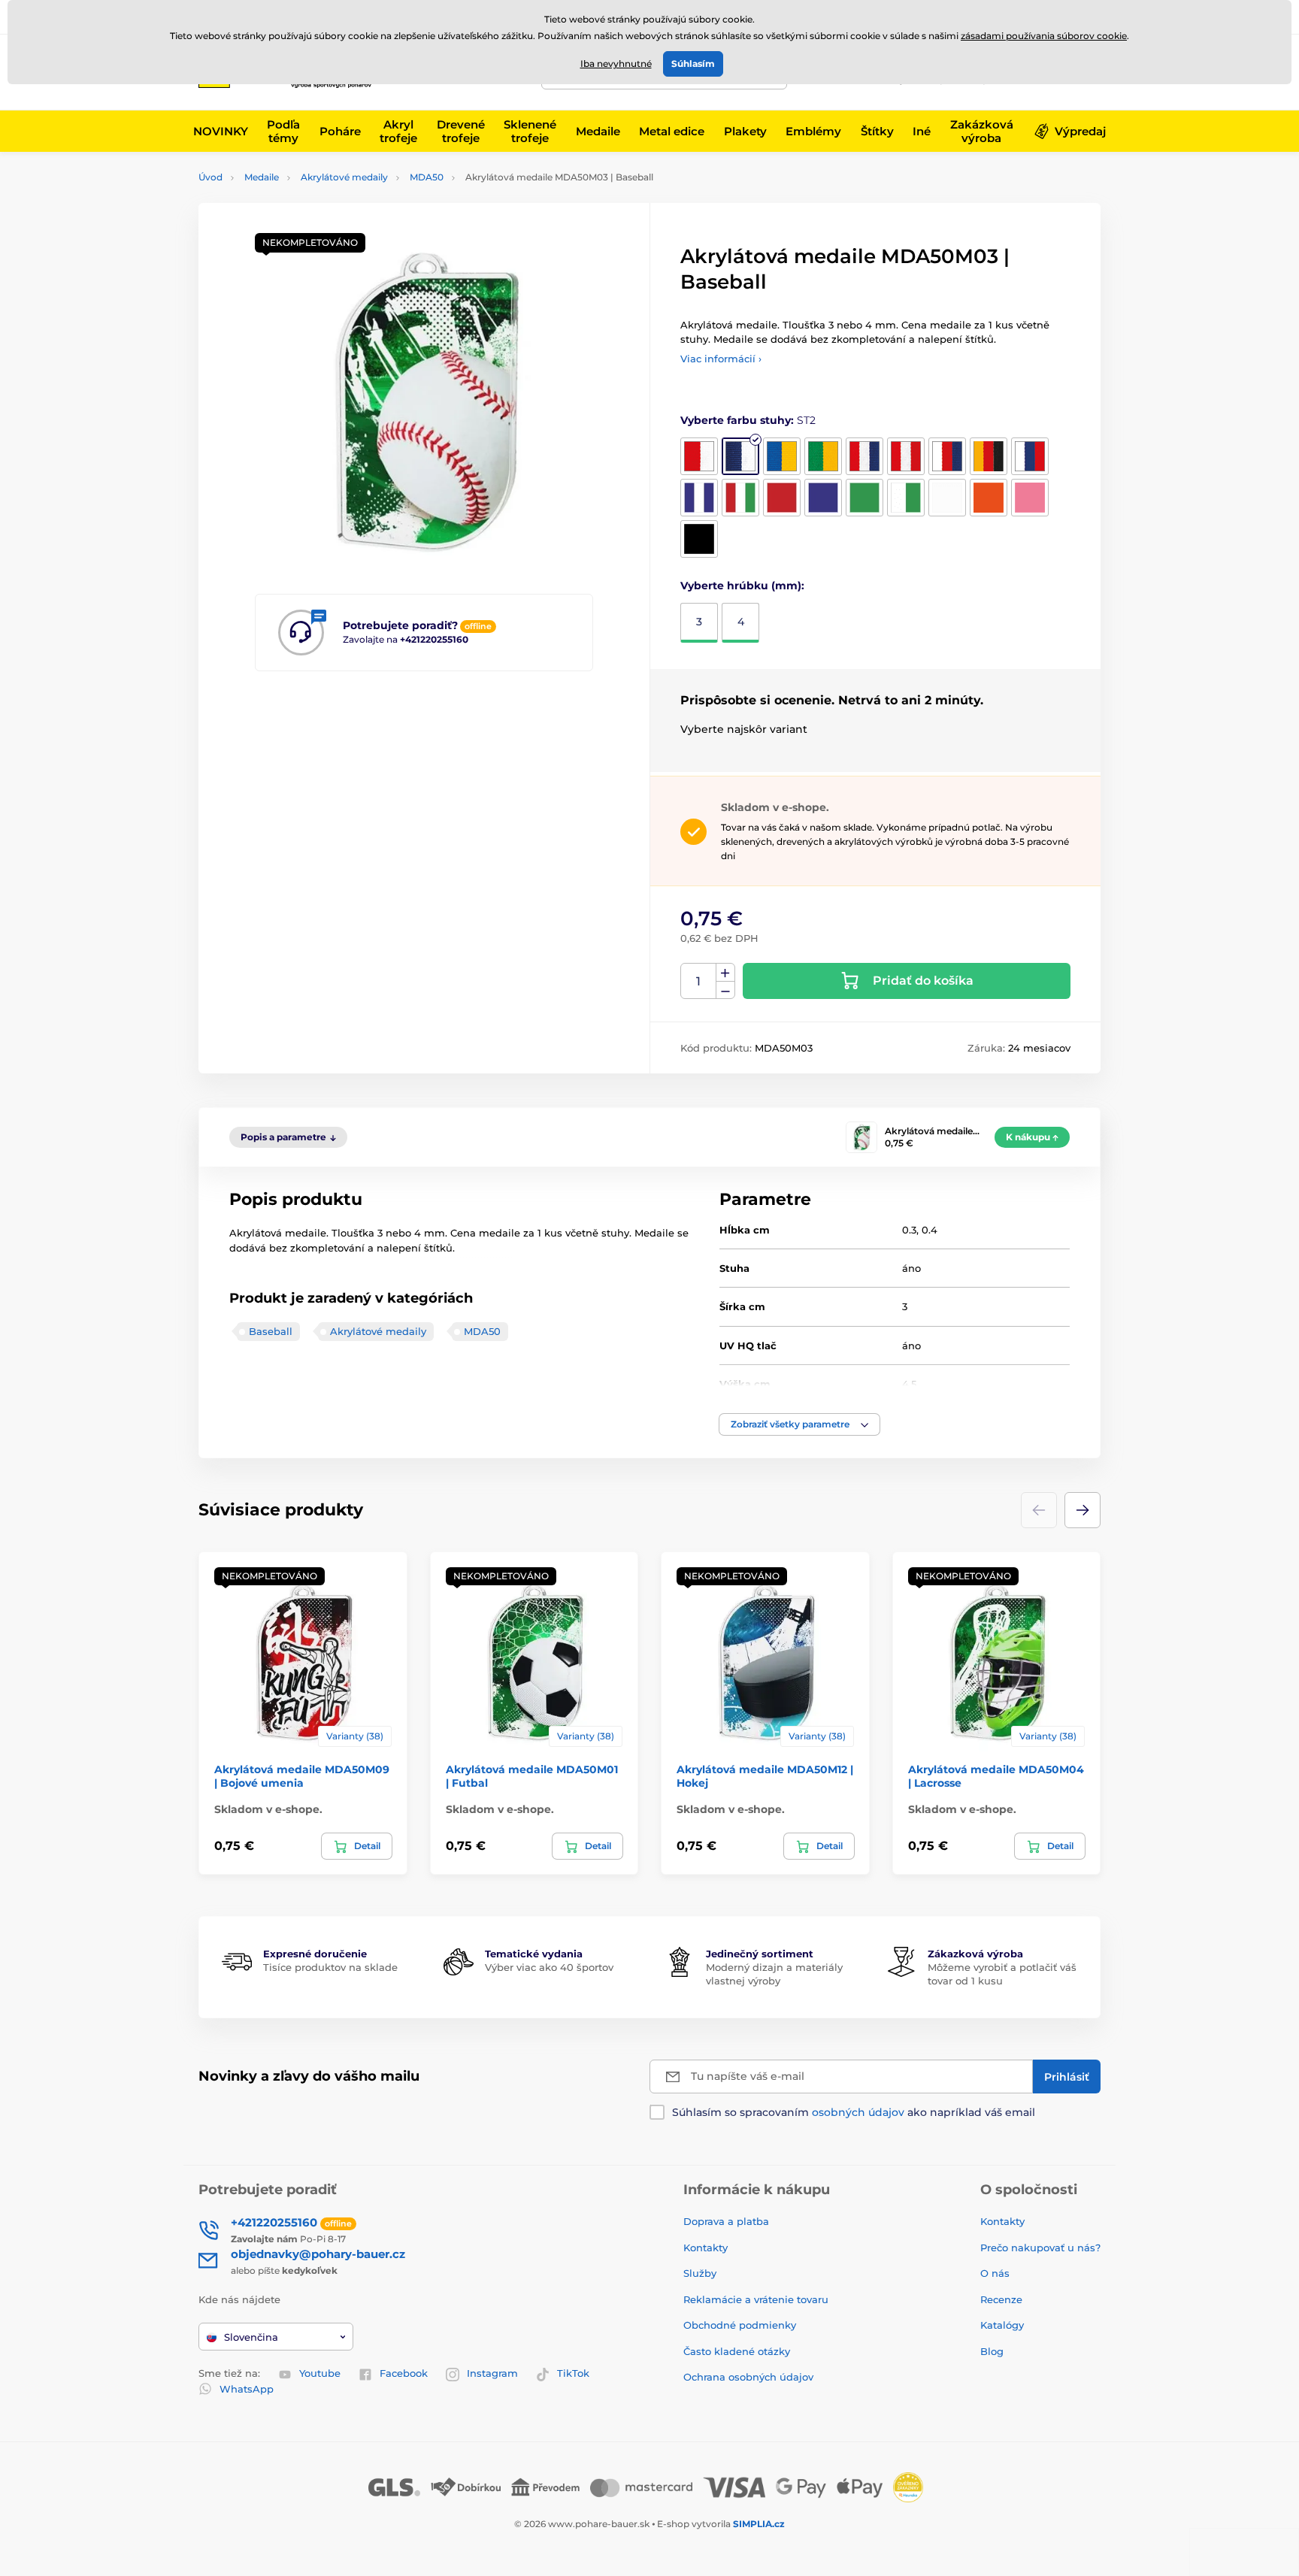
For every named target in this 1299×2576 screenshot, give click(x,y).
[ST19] (699, 539)
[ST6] (906, 456)
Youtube (320, 2373)
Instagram (492, 2373)
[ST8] (989, 456)
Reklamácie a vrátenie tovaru (756, 2299)
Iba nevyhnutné (616, 64)
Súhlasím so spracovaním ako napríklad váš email (854, 2112)
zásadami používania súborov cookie (1044, 36)
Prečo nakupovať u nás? (1040, 2248)
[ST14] (864, 498)
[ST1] (699, 456)
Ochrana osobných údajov (748, 2377)
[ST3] (782, 456)
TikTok (573, 2373)
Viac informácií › (721, 359)
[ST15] (906, 498)
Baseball (271, 1331)
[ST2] (740, 456)
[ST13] (823, 498)
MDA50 (427, 177)
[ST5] (864, 456)
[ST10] (699, 498)
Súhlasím (693, 64)
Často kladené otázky (737, 2351)
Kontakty (706, 2248)
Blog (992, 2351)
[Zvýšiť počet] (725, 973)
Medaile (262, 177)
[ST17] (989, 498)
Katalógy (1002, 2325)
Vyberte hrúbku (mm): (742, 586)
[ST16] (947, 498)
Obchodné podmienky (740, 2325)
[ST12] (782, 498)
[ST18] (1030, 498)
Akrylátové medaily (344, 177)
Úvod (210, 177)
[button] (799, 1424)
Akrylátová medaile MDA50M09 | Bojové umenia (302, 1776)
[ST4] (823, 456)
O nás (995, 2273)
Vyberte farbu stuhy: (748, 420)
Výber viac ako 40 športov (549, 1967)
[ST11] (740, 498)
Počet (699, 981)
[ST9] (1030, 456)
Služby (700, 2273)
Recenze (1001, 2299)
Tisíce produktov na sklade (330, 1967)
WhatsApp (247, 2389)
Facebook (404, 2373)
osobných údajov (858, 2112)
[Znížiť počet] (725, 990)
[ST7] (947, 456)
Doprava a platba (726, 2221)
